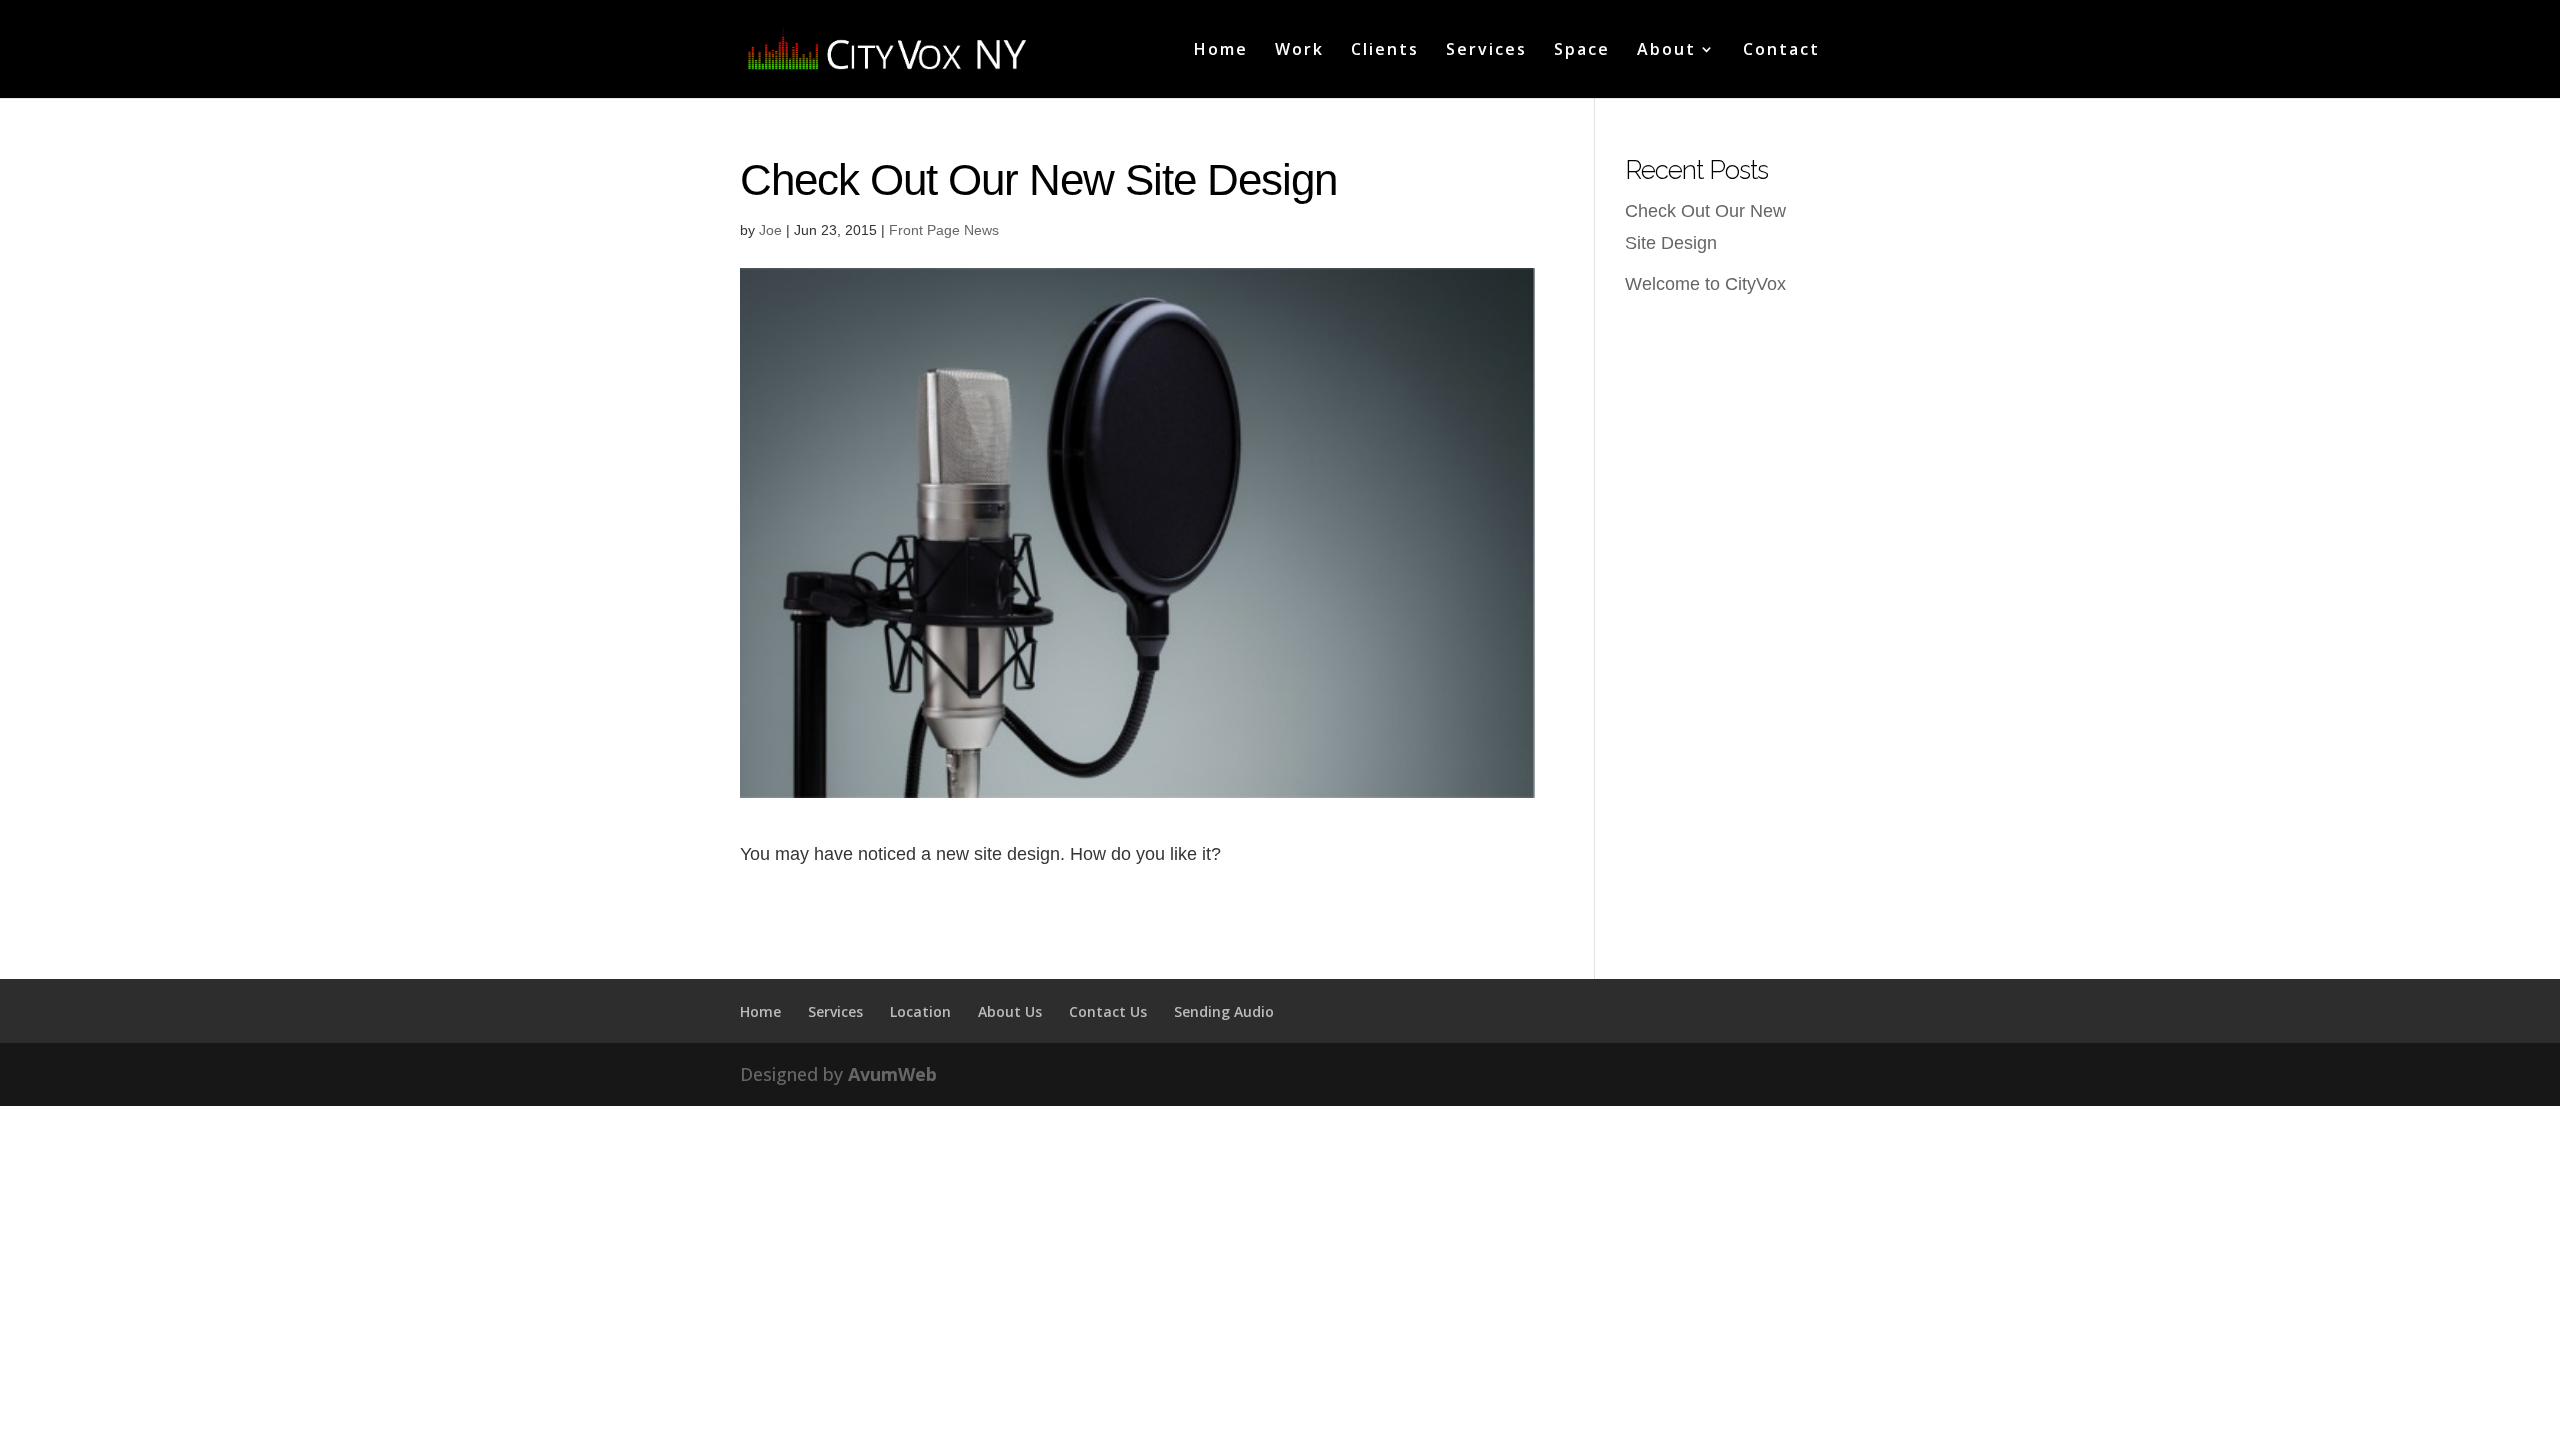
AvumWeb (892, 1074)
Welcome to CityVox (1705, 284)
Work (1299, 51)
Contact (1781, 51)
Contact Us (1108, 1011)
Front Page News (944, 230)
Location (920, 1011)
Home (1221, 51)
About (1666, 51)
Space (1582, 51)
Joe (770, 230)
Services (1486, 51)
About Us (1010, 1011)
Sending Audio (1224, 1011)
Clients (1385, 51)
